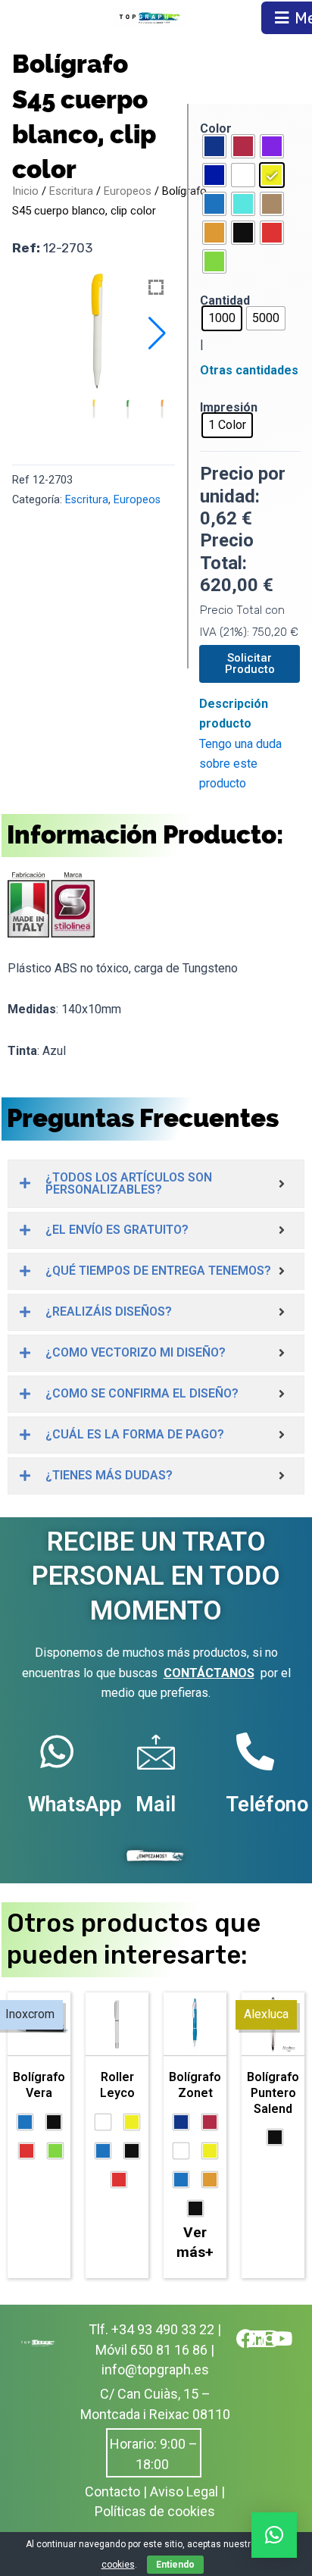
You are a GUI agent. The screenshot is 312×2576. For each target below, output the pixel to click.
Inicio (25, 191)
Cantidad (225, 300)
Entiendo (175, 2565)
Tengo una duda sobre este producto (240, 764)
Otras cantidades (249, 370)
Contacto (112, 2491)
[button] (157, 333)
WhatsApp (75, 1804)
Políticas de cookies (155, 2511)
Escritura (71, 191)
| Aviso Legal (181, 2491)
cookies (118, 2565)
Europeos (128, 191)
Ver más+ (195, 2242)
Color (216, 128)
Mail (156, 1804)
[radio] (214, 146)
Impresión (229, 407)
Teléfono (267, 1804)
